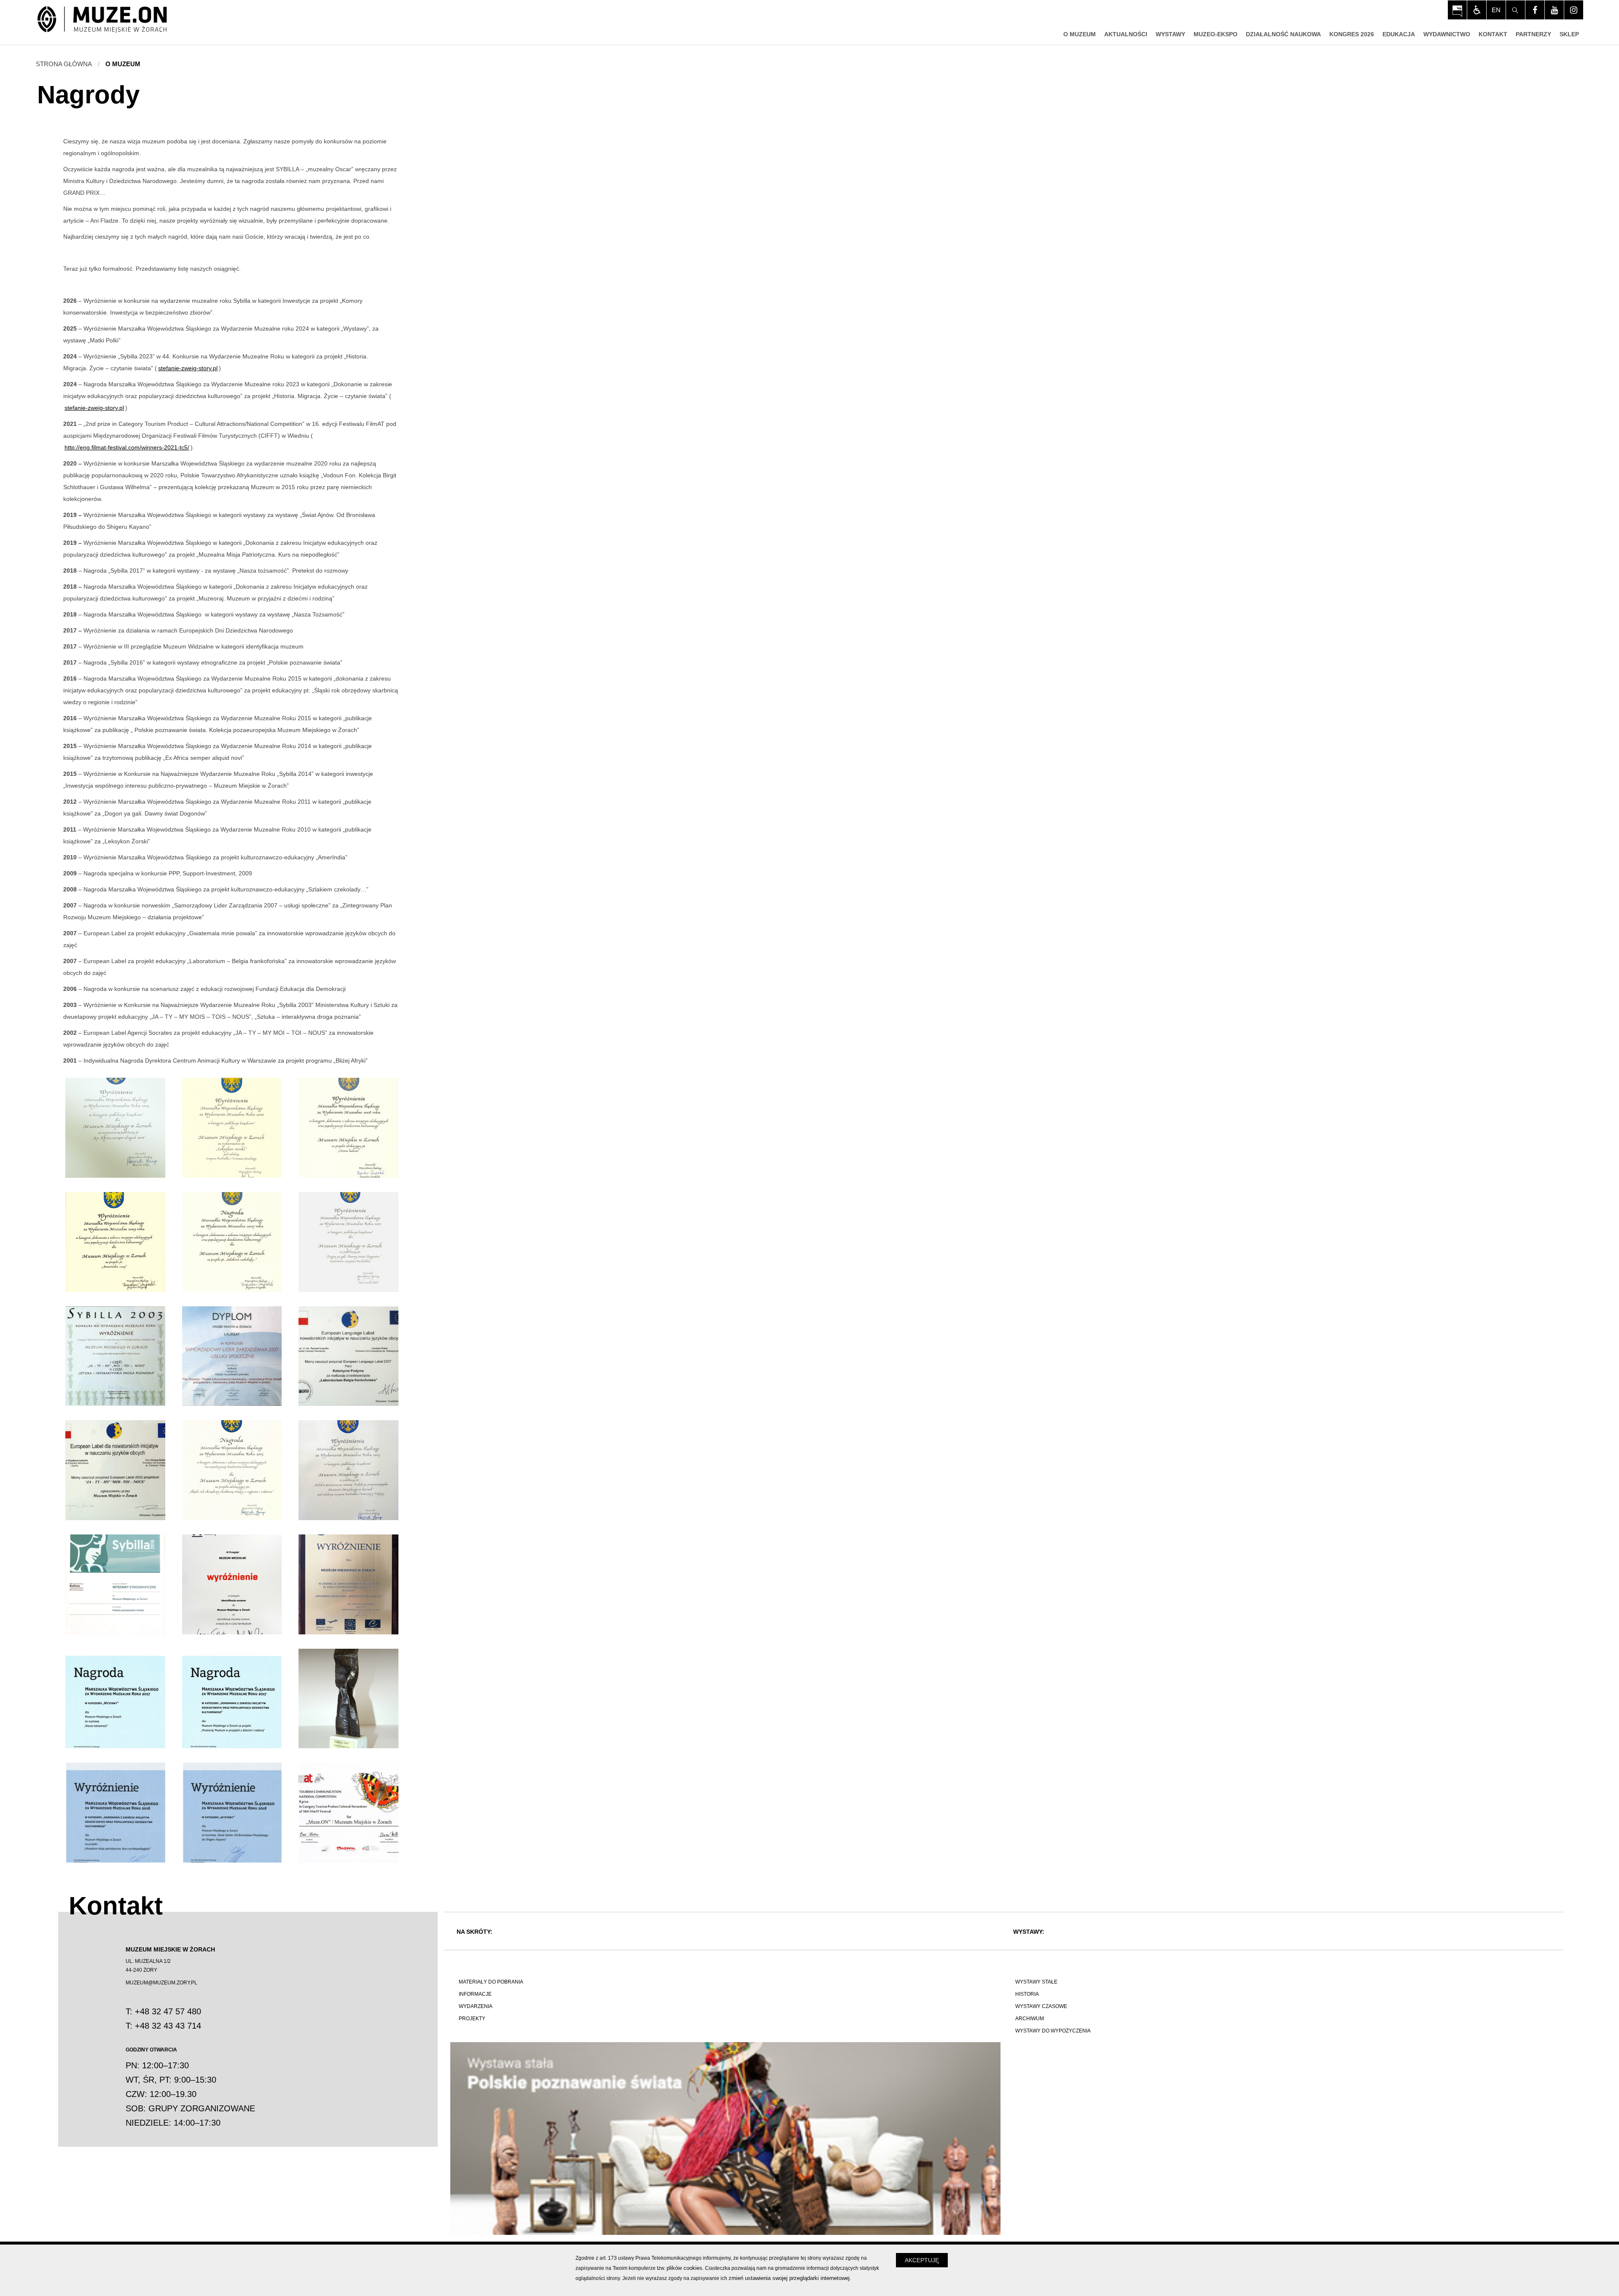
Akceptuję (922, 2260)
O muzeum (123, 64)
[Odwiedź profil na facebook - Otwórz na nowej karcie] (1535, 10)
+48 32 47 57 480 (168, 2011)
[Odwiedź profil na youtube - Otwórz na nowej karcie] (1554, 10)
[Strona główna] (102, 20)
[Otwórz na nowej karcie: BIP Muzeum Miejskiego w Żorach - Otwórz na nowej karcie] (1457, 10)
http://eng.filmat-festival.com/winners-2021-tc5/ (127, 447)
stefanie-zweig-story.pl (188, 368)
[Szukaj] (1515, 10)
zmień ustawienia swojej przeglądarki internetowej (789, 2278)
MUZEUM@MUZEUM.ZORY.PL (161, 1983)
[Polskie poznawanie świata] (725, 2139)
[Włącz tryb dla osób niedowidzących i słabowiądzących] (1477, 10)
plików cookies (684, 2268)
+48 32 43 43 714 (168, 2026)
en (1496, 10)
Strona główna (64, 64)
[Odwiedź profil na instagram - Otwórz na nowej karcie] (1574, 10)
